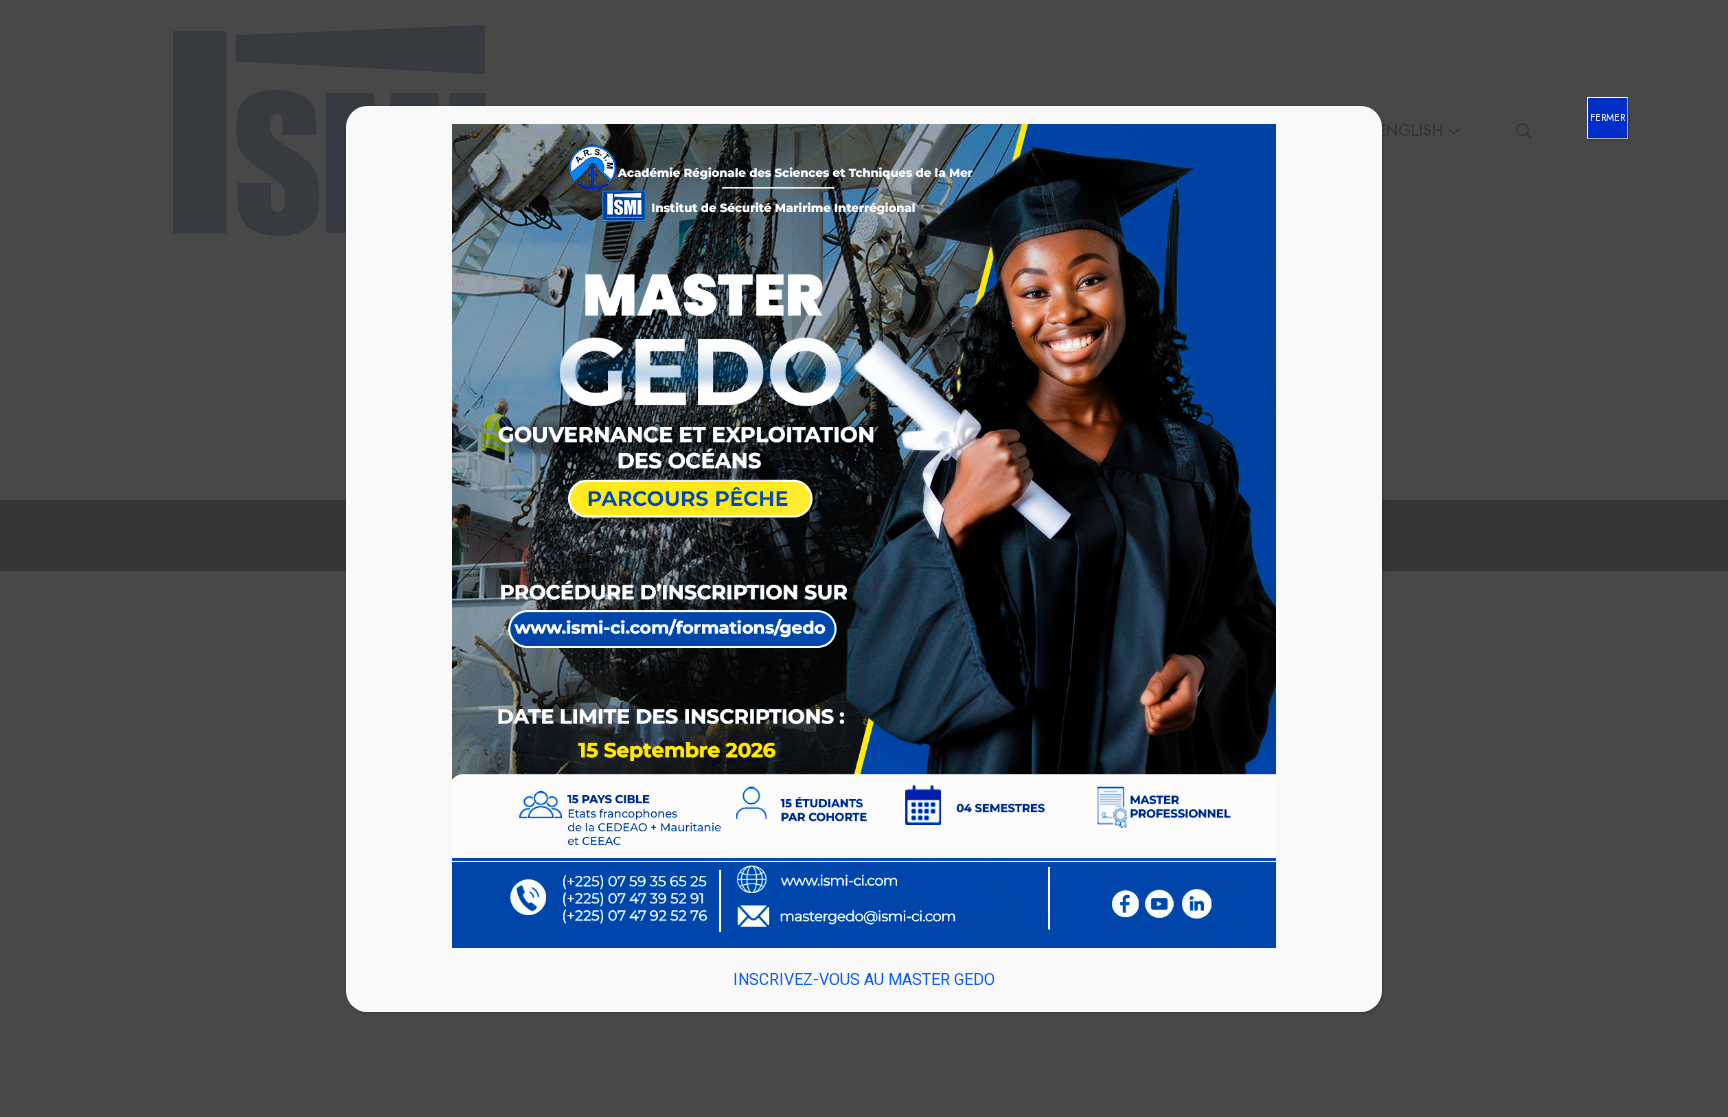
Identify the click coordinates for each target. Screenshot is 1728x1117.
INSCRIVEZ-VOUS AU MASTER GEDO (864, 979)
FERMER (1607, 117)
